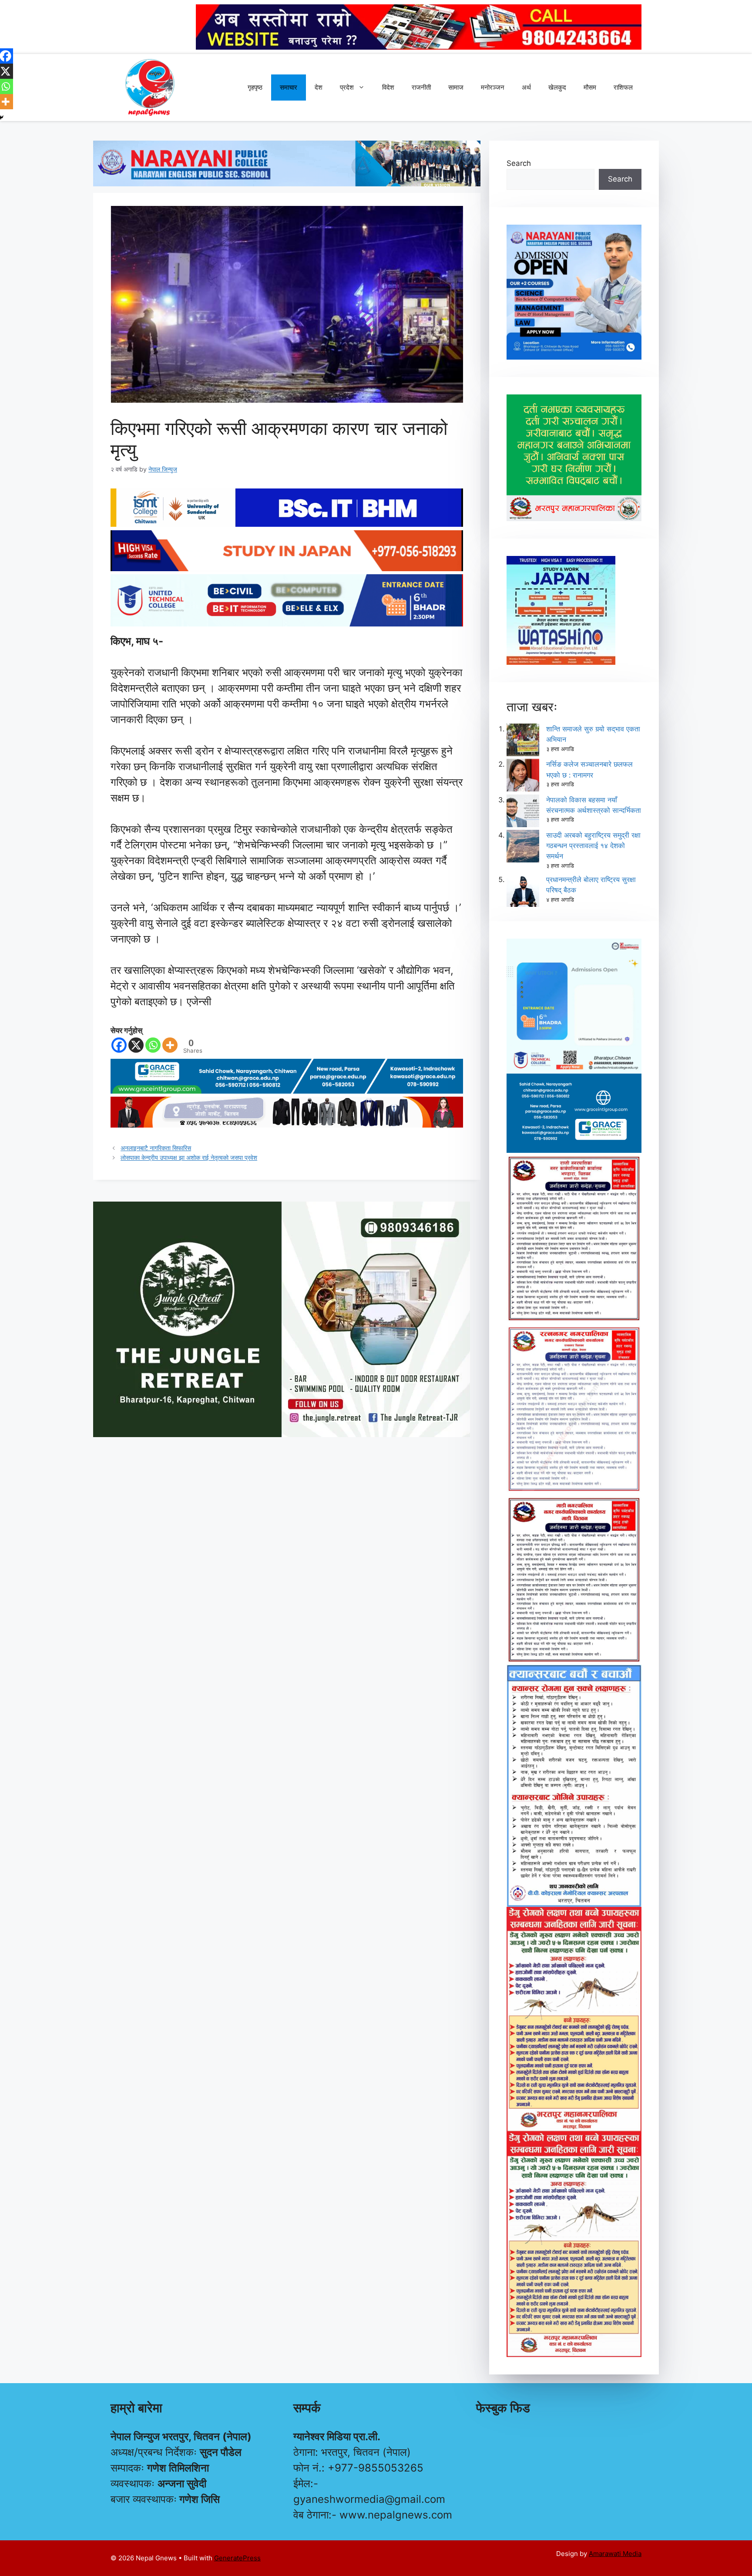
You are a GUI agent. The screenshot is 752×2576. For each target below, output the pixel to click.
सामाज (456, 87)
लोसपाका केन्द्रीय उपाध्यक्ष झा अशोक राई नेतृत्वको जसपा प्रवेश (189, 1157)
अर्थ (526, 87)
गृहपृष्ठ (255, 87)
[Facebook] (119, 1045)
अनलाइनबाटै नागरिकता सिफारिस (156, 1148)
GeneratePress (237, 2558)
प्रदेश (347, 87)
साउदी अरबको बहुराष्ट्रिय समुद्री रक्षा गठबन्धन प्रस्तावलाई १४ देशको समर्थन (593, 845)
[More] (170, 1045)
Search (519, 163)
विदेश (388, 87)
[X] (136, 1045)
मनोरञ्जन (493, 87)
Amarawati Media (615, 2554)
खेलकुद (557, 87)
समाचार (289, 87)
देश (319, 87)
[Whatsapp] (153, 1045)
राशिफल (623, 87)
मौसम (590, 87)
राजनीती (421, 87)
